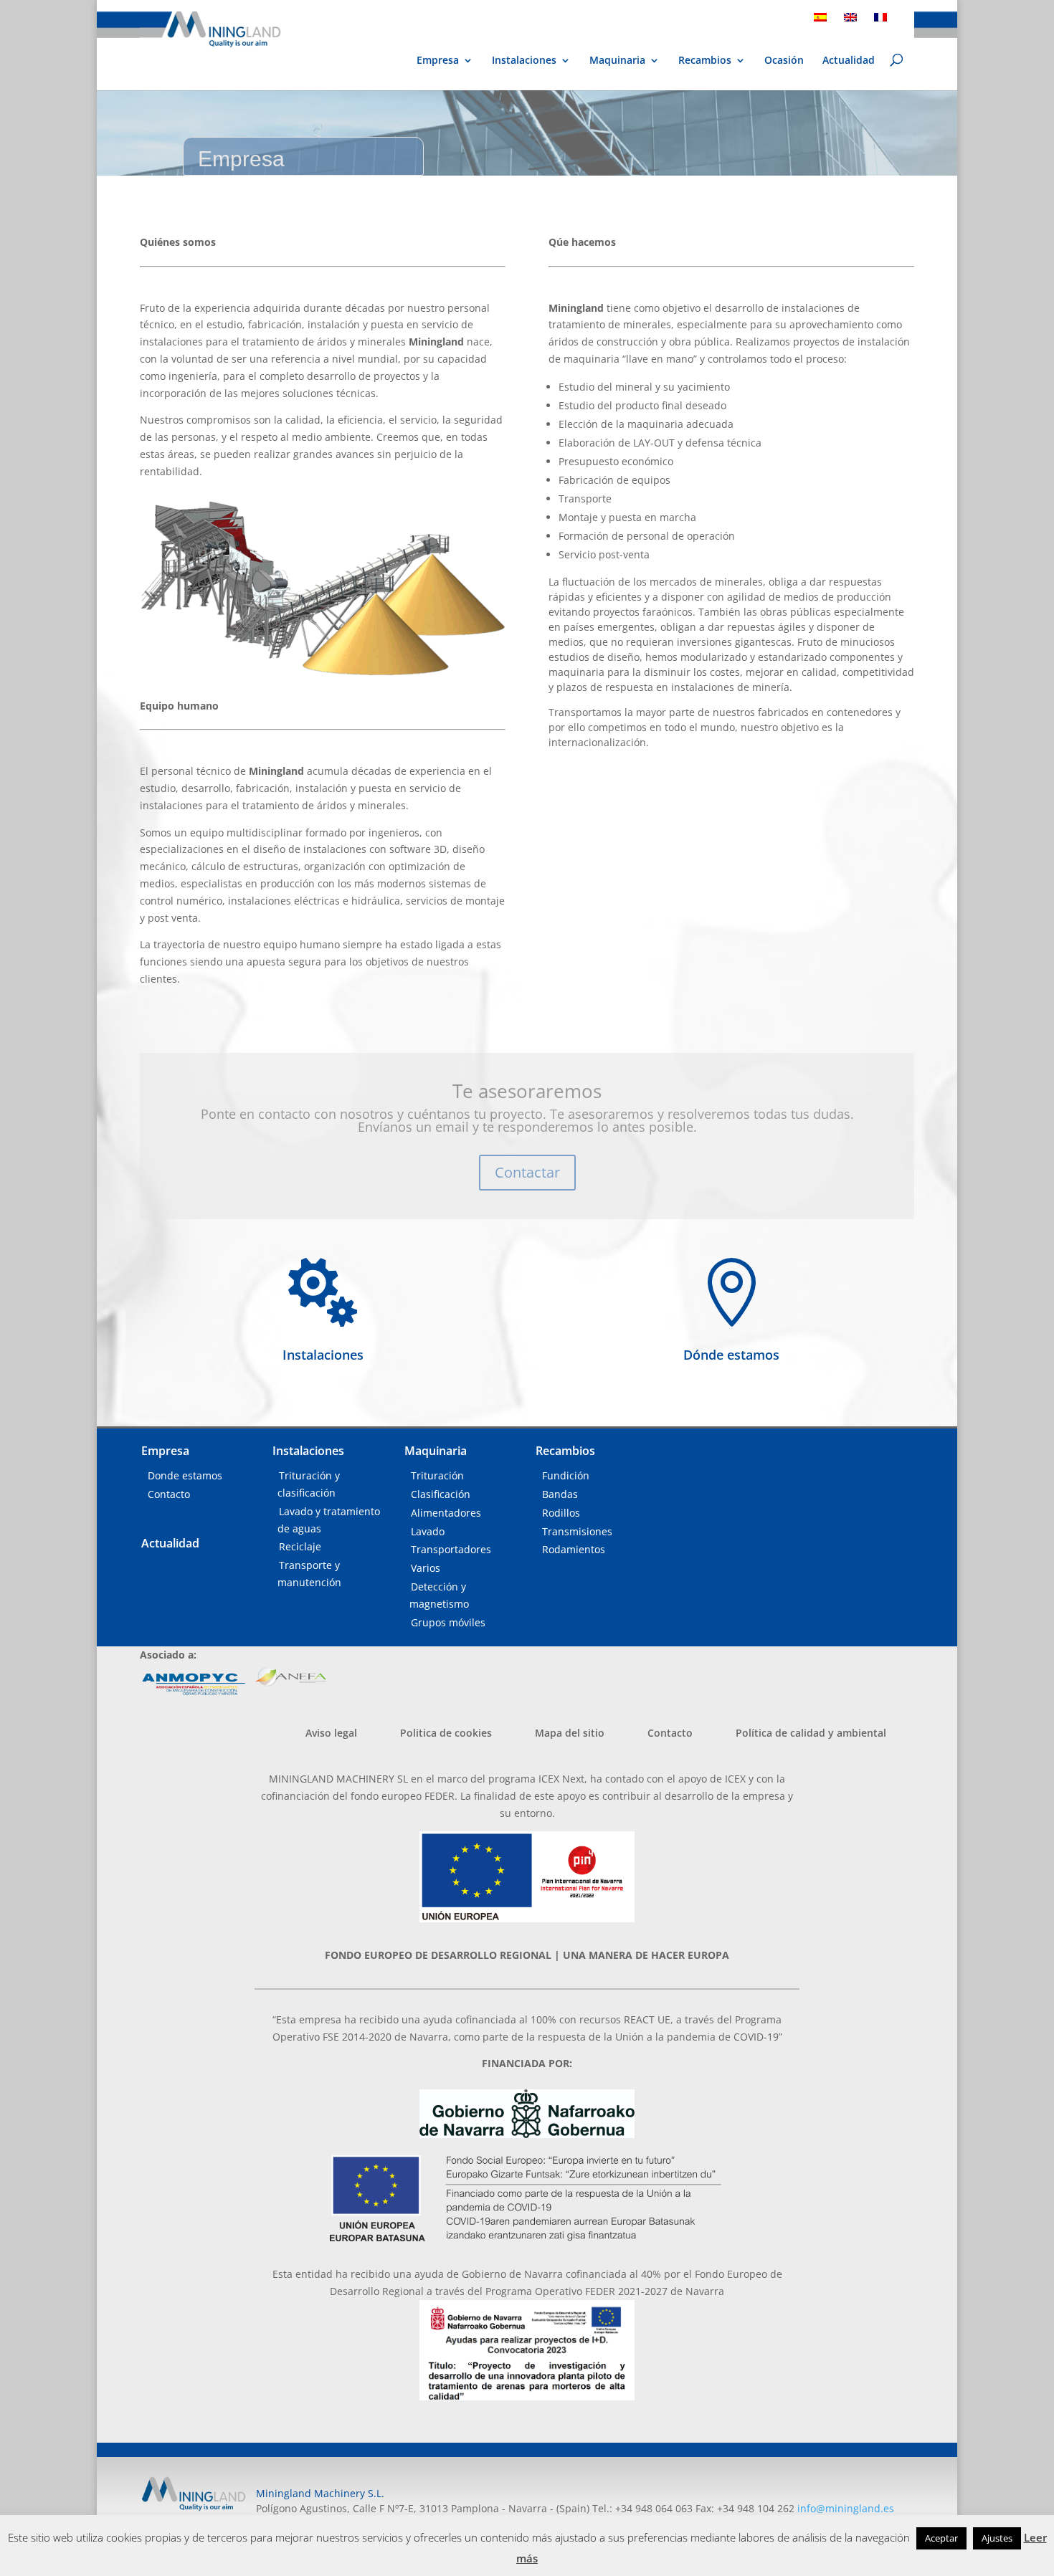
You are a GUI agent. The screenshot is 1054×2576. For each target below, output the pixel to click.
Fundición (566, 1475)
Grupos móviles (448, 1622)
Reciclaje (300, 1546)
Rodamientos (574, 1549)
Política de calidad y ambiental (811, 1733)
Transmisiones (577, 1531)
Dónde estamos (731, 1355)
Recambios (705, 61)
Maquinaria (617, 60)
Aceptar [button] (941, 2538)
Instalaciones (524, 61)
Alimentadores (446, 1513)
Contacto (169, 1494)
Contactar (527, 1172)
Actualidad (849, 61)
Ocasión (784, 61)
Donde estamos (185, 1475)
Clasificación (441, 1494)
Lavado (428, 1531)
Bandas (560, 1494)
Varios (426, 1568)
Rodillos (561, 1513)
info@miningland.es (846, 2508)
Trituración (437, 1475)
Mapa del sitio (570, 1733)
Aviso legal (331, 1733)
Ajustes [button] (997, 2538)
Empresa (438, 61)
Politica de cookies (446, 1733)
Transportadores (451, 1549)
